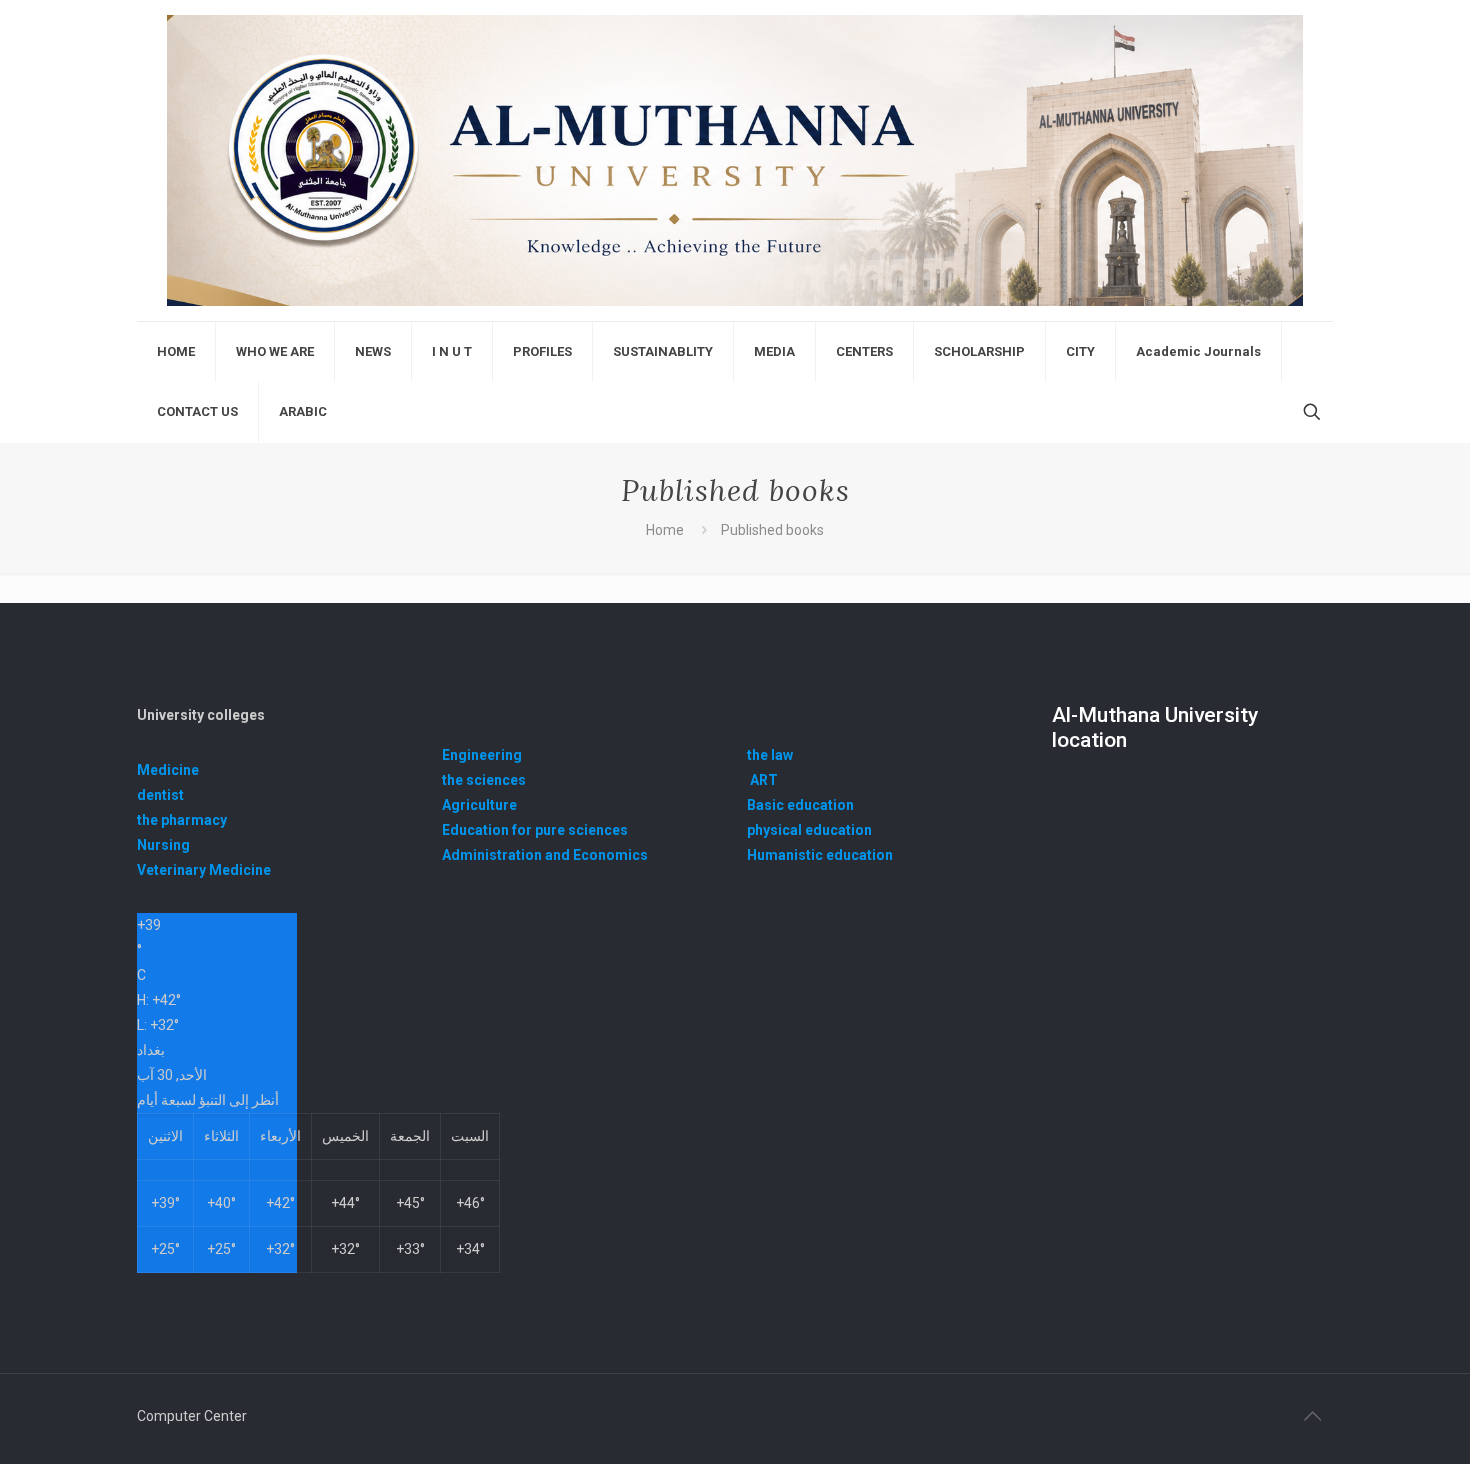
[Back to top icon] (1312, 1416)
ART (764, 780)
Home (665, 530)
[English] (735, 160)
